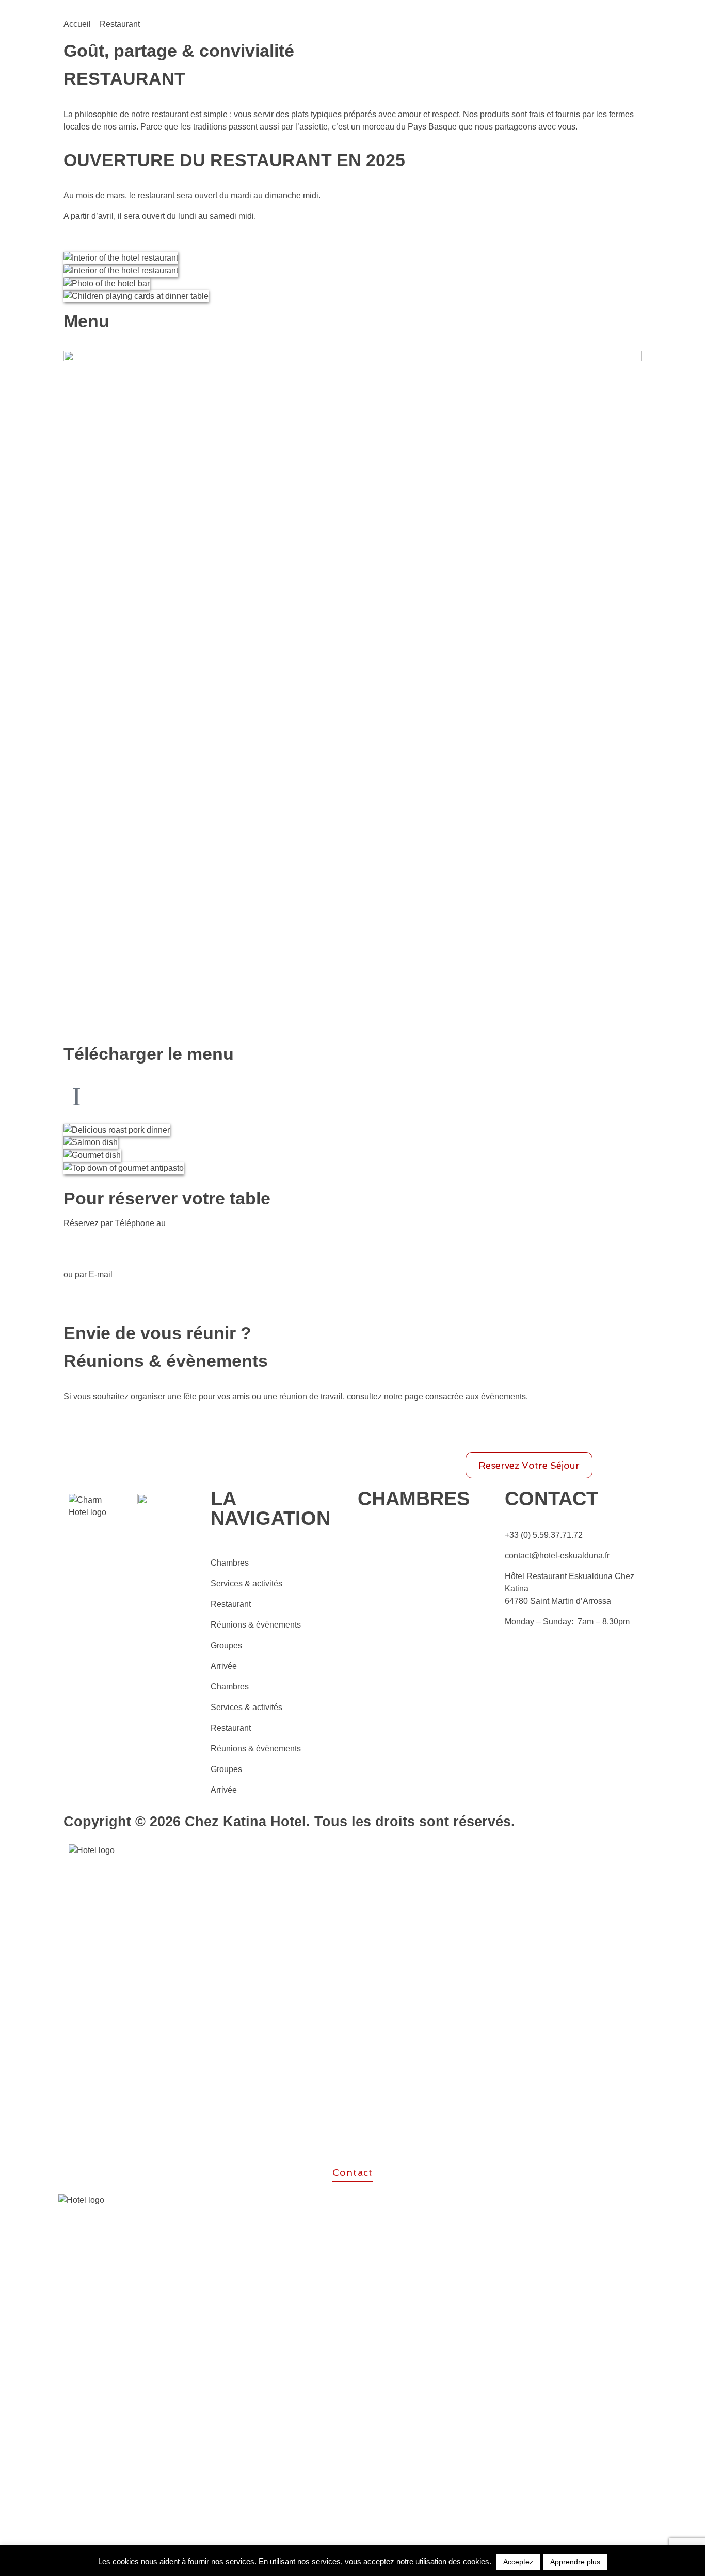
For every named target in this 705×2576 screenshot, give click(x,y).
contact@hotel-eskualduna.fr (557, 1556)
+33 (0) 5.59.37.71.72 (544, 1535)
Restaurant (231, 1604)
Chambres (230, 1563)
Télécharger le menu (149, 1054)
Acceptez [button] (518, 2562)
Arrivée (224, 1666)
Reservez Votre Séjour (529, 1465)
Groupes (226, 1645)
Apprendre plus (575, 2562)
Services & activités (246, 1583)
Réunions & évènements (256, 1625)
